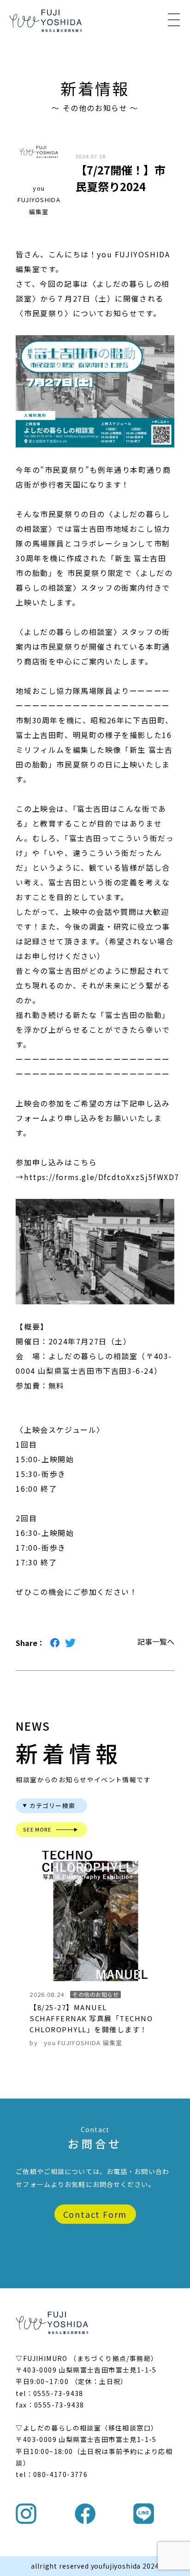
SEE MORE (37, 1829)
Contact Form (95, 2214)
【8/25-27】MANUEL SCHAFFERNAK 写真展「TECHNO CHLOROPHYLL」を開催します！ (91, 2018)
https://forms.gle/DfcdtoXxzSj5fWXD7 (102, 1177)
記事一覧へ (156, 1641)
